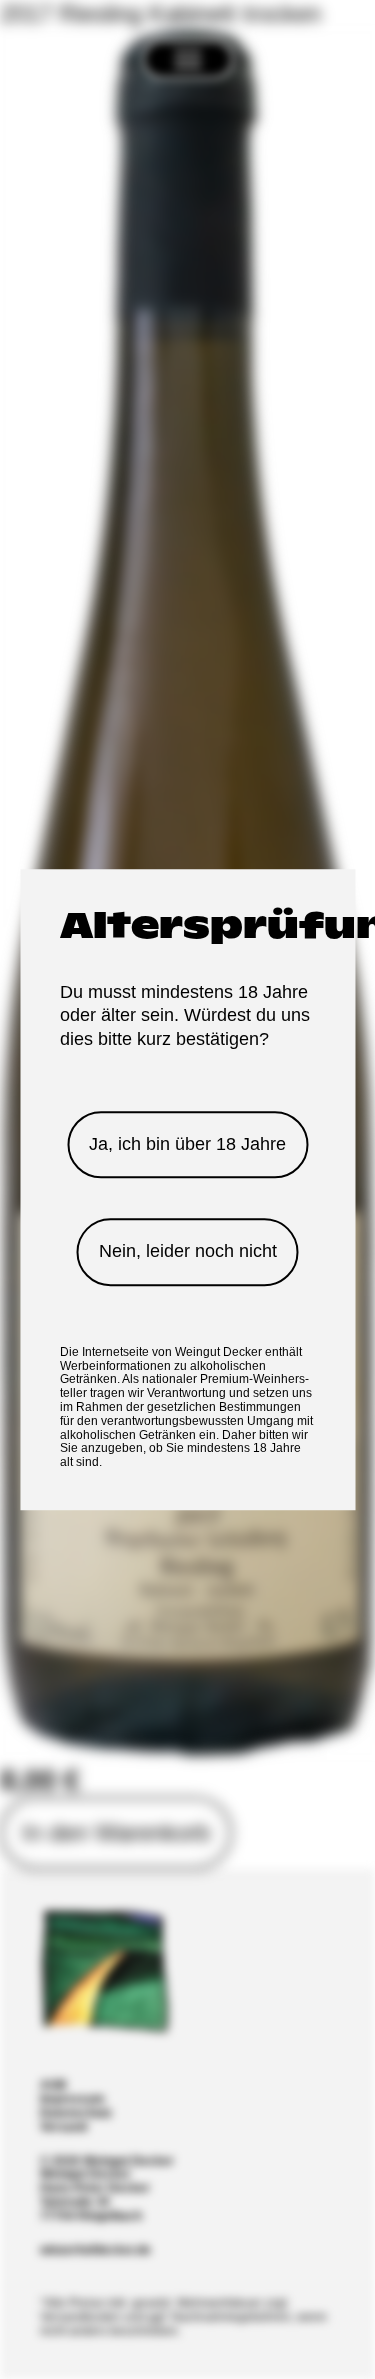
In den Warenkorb (116, 1832)
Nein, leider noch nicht (188, 1252)
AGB (53, 2085)
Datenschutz (76, 2113)
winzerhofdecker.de (95, 2250)
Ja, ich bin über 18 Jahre (187, 1144)
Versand (63, 2127)
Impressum (72, 2099)
